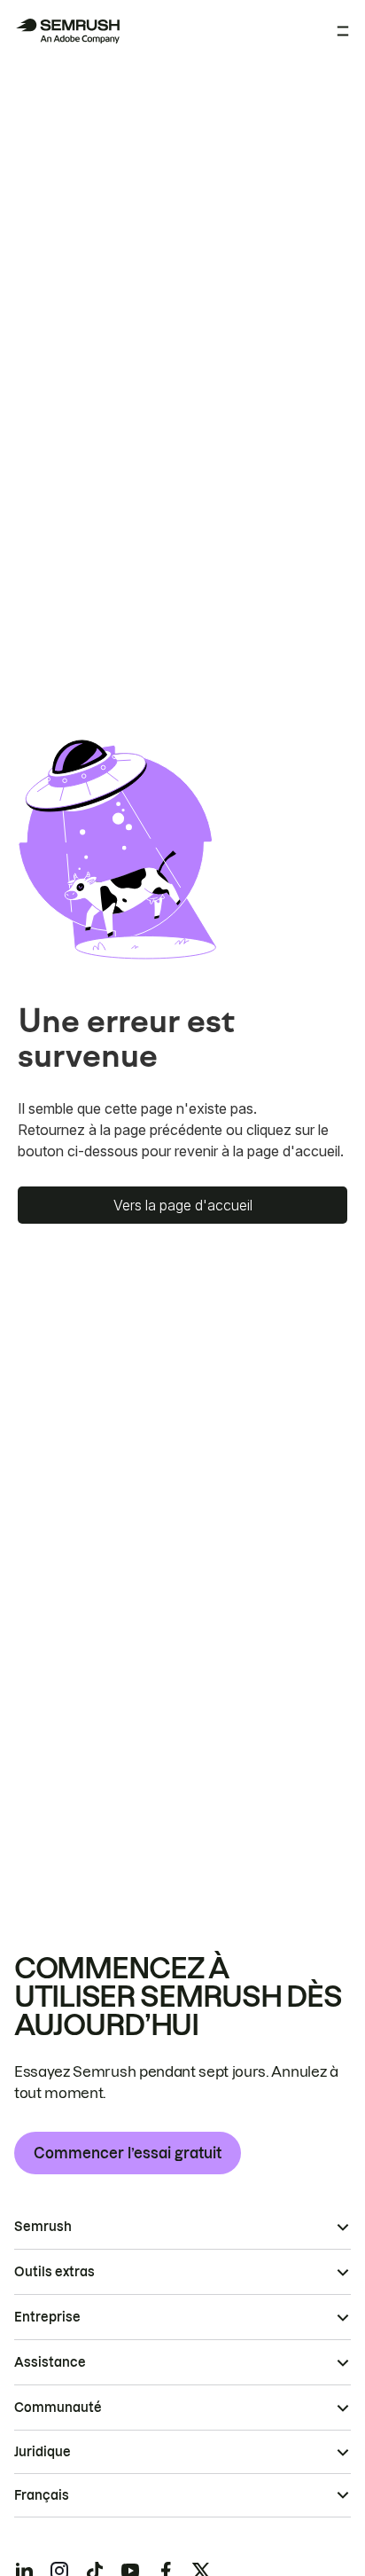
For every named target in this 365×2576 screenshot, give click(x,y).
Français (42, 2495)
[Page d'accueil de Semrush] (67, 31)
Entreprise (47, 2317)
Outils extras (54, 2272)
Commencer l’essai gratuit (128, 2153)
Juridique (43, 2452)
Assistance (50, 2362)
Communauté (58, 2408)
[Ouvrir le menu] (343, 31)
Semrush (43, 2227)
